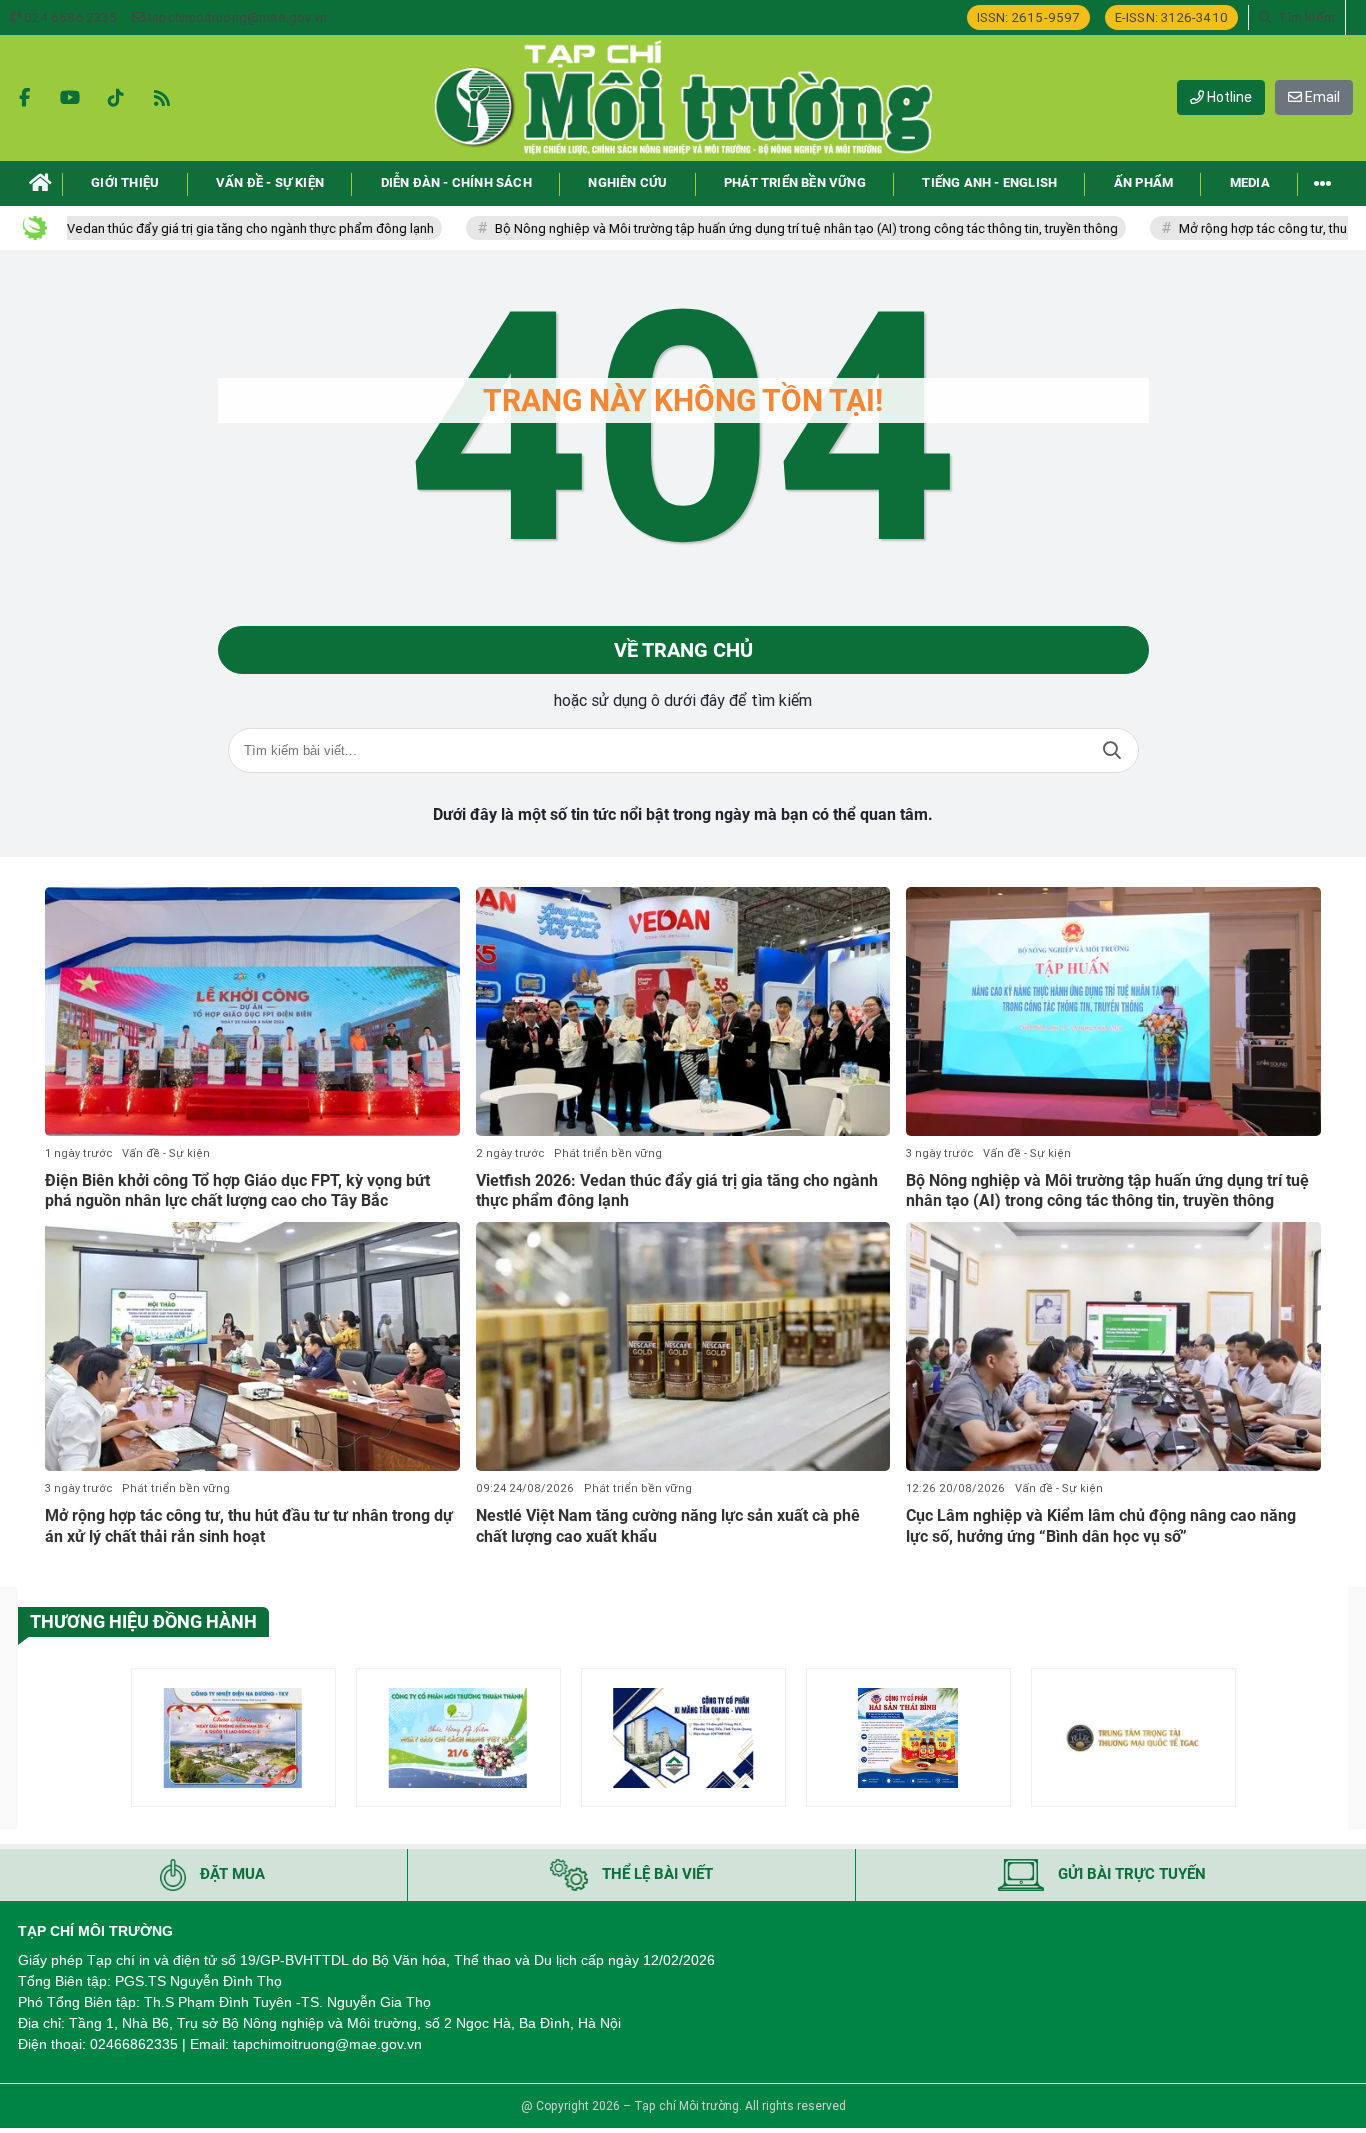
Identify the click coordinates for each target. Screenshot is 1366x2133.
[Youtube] (70, 98)
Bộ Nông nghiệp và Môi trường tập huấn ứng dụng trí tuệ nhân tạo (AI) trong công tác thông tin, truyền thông (736, 228)
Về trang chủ (683, 650)
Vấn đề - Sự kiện (166, 1153)
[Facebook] (24, 98)
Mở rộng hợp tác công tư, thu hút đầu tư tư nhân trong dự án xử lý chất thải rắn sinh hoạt (249, 1526)
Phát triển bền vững (608, 1153)
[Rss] (162, 98)
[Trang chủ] (40, 183)
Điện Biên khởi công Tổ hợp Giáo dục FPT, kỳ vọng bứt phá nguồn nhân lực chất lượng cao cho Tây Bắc (237, 1191)
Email (1321, 97)
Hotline (1228, 97)
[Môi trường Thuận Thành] (458, 1737)
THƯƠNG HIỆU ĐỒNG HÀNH (143, 1621)
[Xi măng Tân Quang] (683, 1737)
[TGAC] (1133, 1737)
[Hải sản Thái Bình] (908, 1737)
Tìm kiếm (1112, 750)
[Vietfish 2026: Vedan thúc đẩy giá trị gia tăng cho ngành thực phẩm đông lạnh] (683, 1011)
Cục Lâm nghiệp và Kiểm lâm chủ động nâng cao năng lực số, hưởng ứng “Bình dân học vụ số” (1101, 1526)
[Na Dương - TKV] (233, 1737)
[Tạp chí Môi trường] (683, 98)
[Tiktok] (116, 98)
